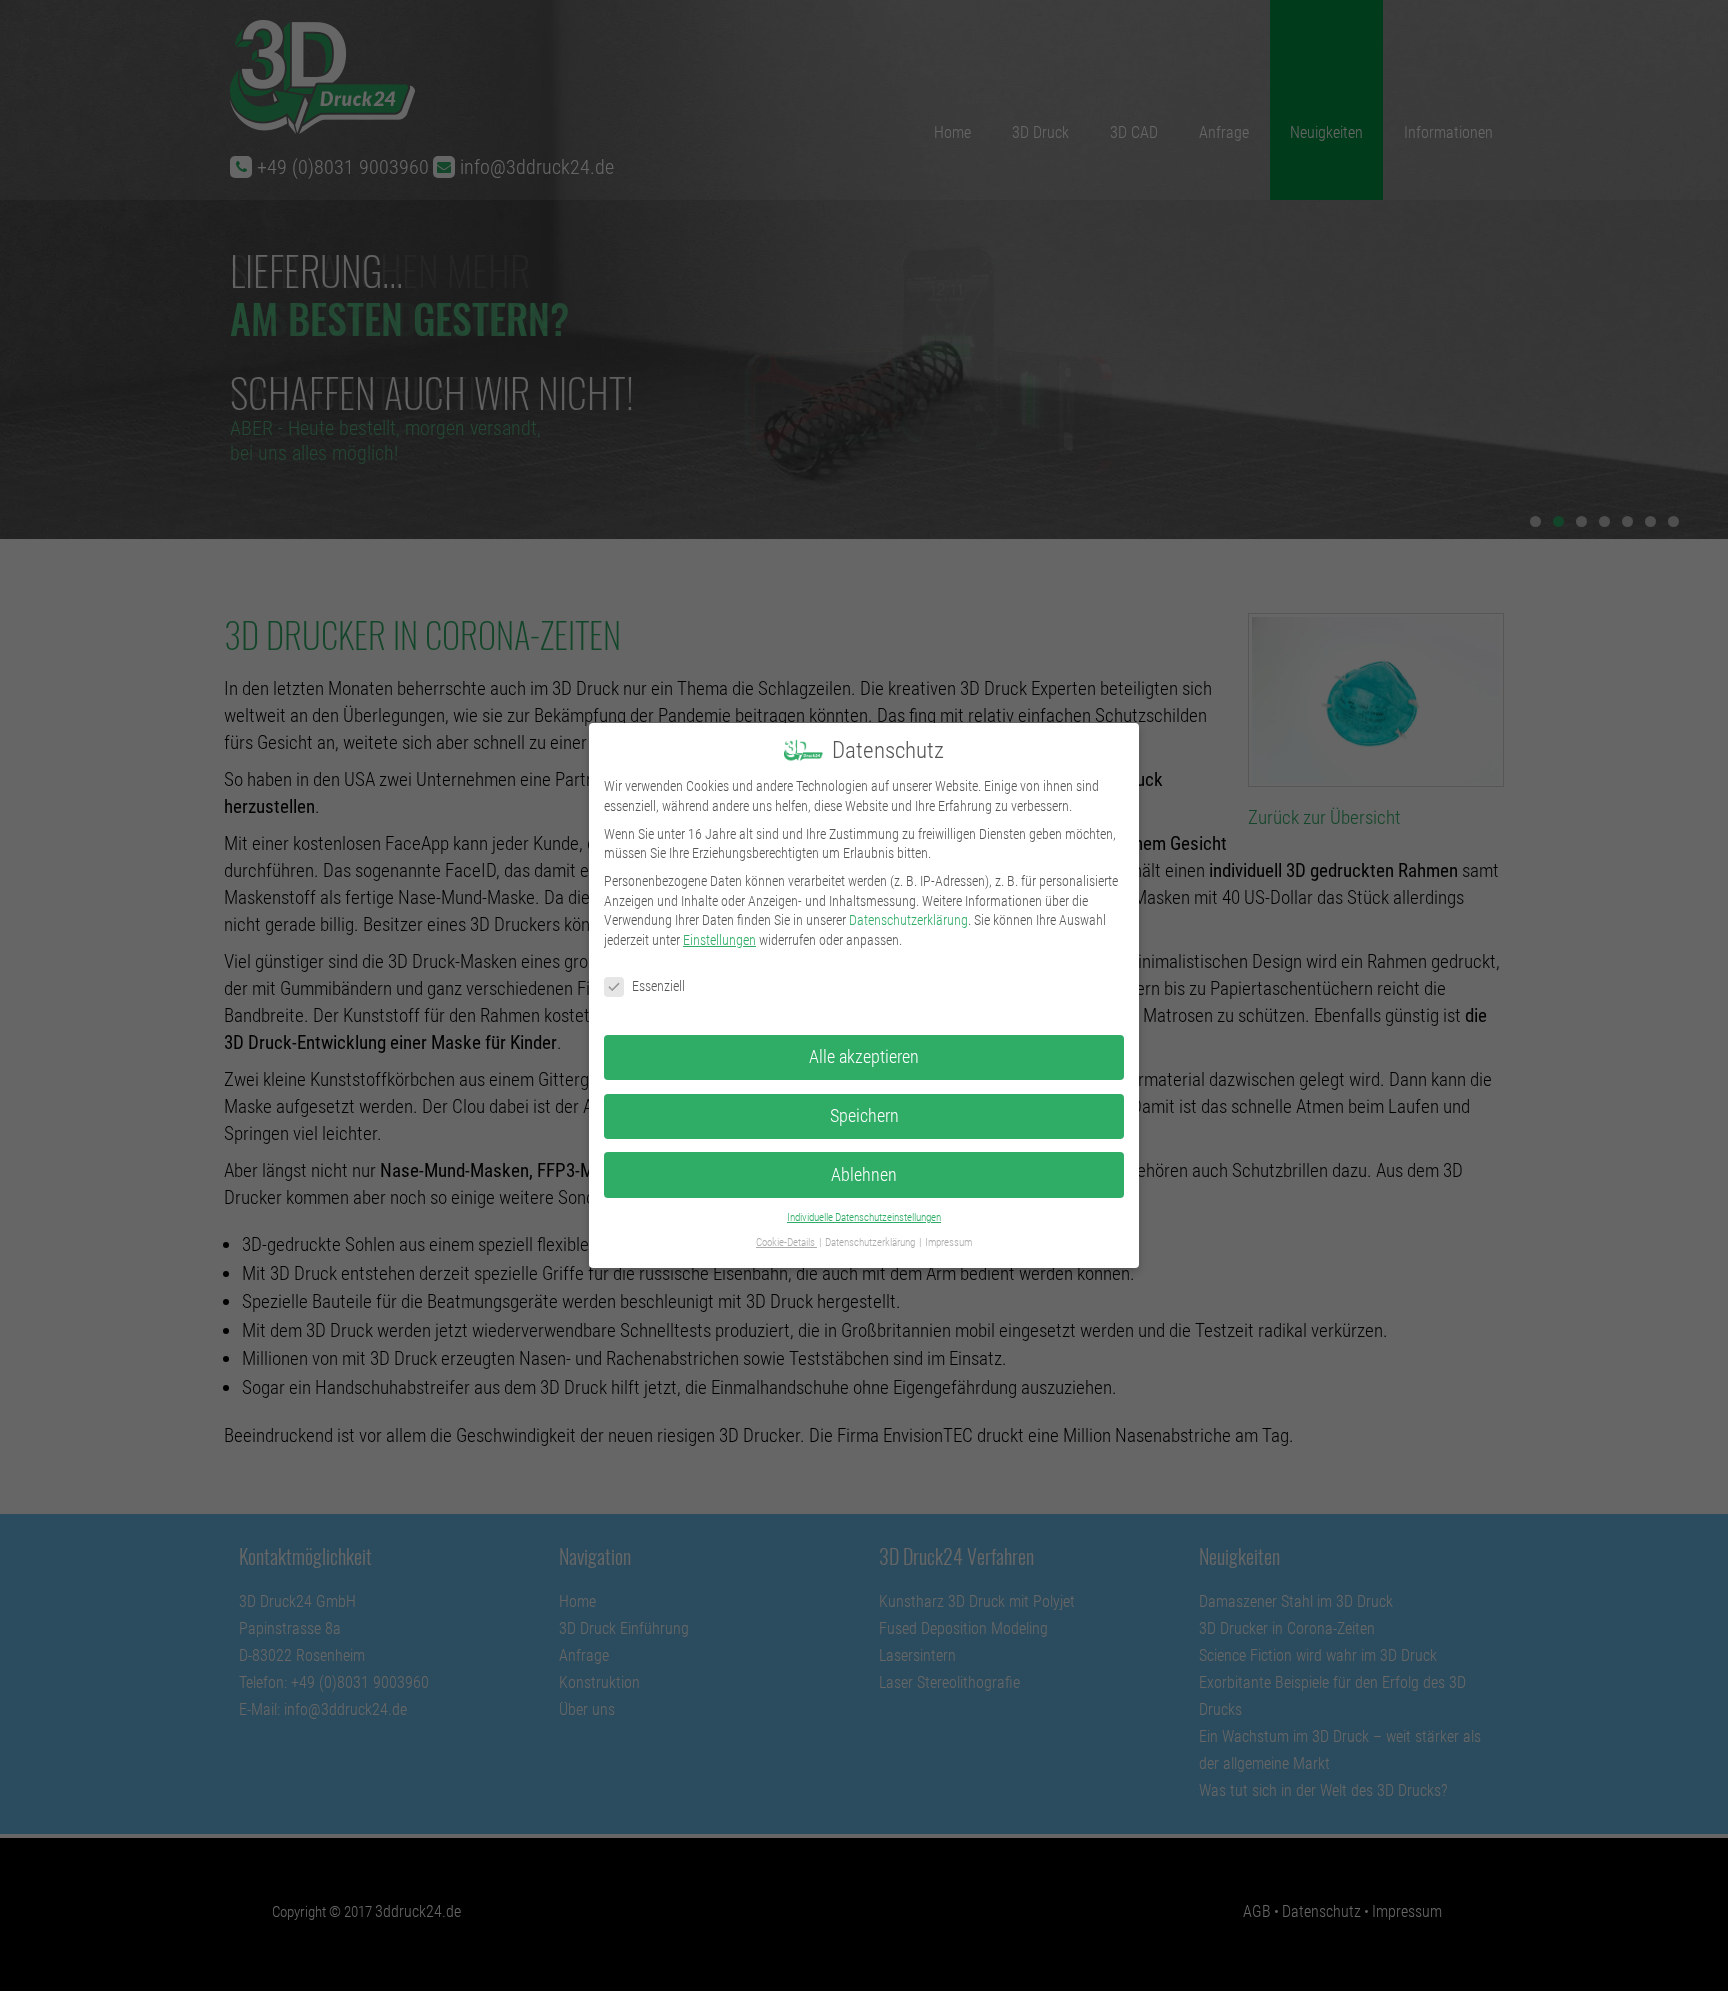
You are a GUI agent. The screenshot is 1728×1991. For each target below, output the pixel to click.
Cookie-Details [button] (786, 1242)
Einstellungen (719, 940)
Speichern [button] (864, 1116)
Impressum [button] (948, 1242)
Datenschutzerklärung (908, 920)
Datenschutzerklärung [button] (871, 1242)
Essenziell (658, 986)
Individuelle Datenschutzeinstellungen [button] (864, 1217)
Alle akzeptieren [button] (864, 1057)
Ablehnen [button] (864, 1175)
